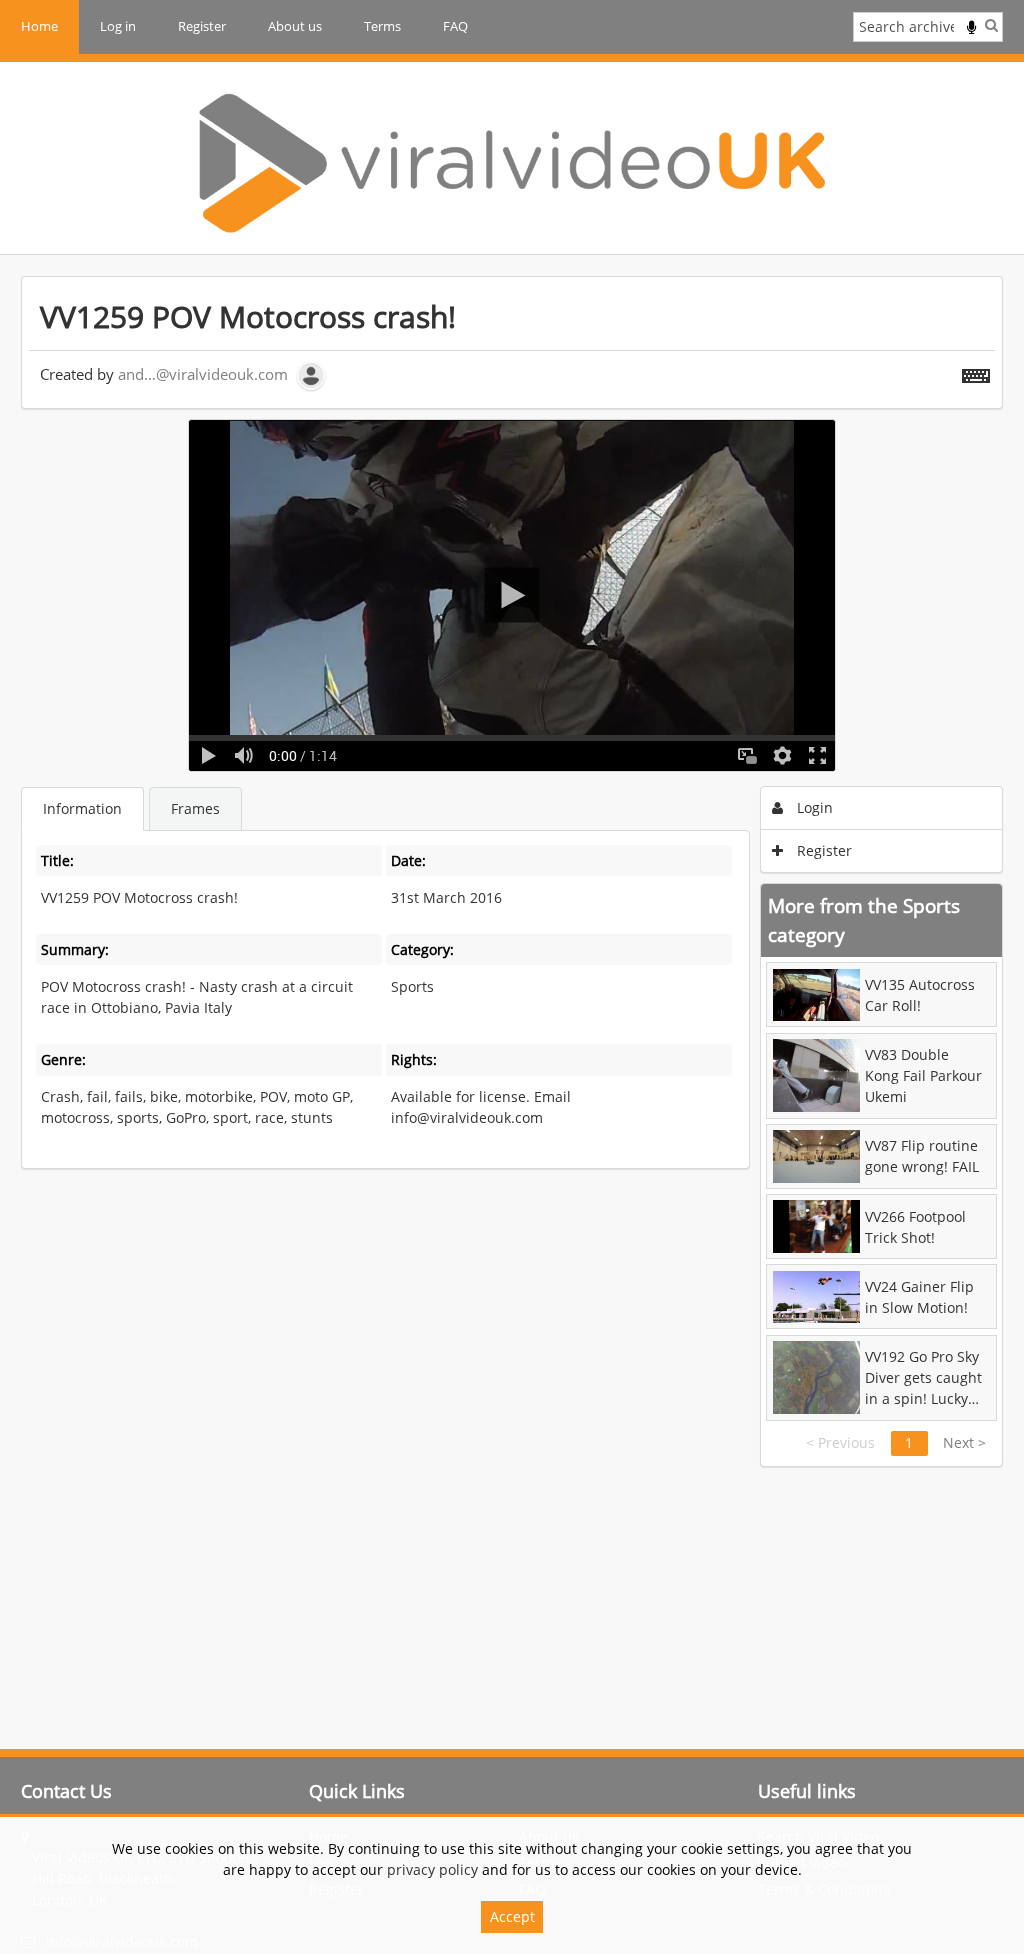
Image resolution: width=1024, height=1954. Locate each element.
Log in (118, 26)
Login (813, 807)
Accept (512, 1916)
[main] (512, 871)
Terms (382, 26)
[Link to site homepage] (512, 163)
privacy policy (432, 1869)
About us (295, 26)
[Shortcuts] (976, 372)
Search (991, 25)
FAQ (455, 26)
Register (202, 26)
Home (39, 26)
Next (964, 1442)
